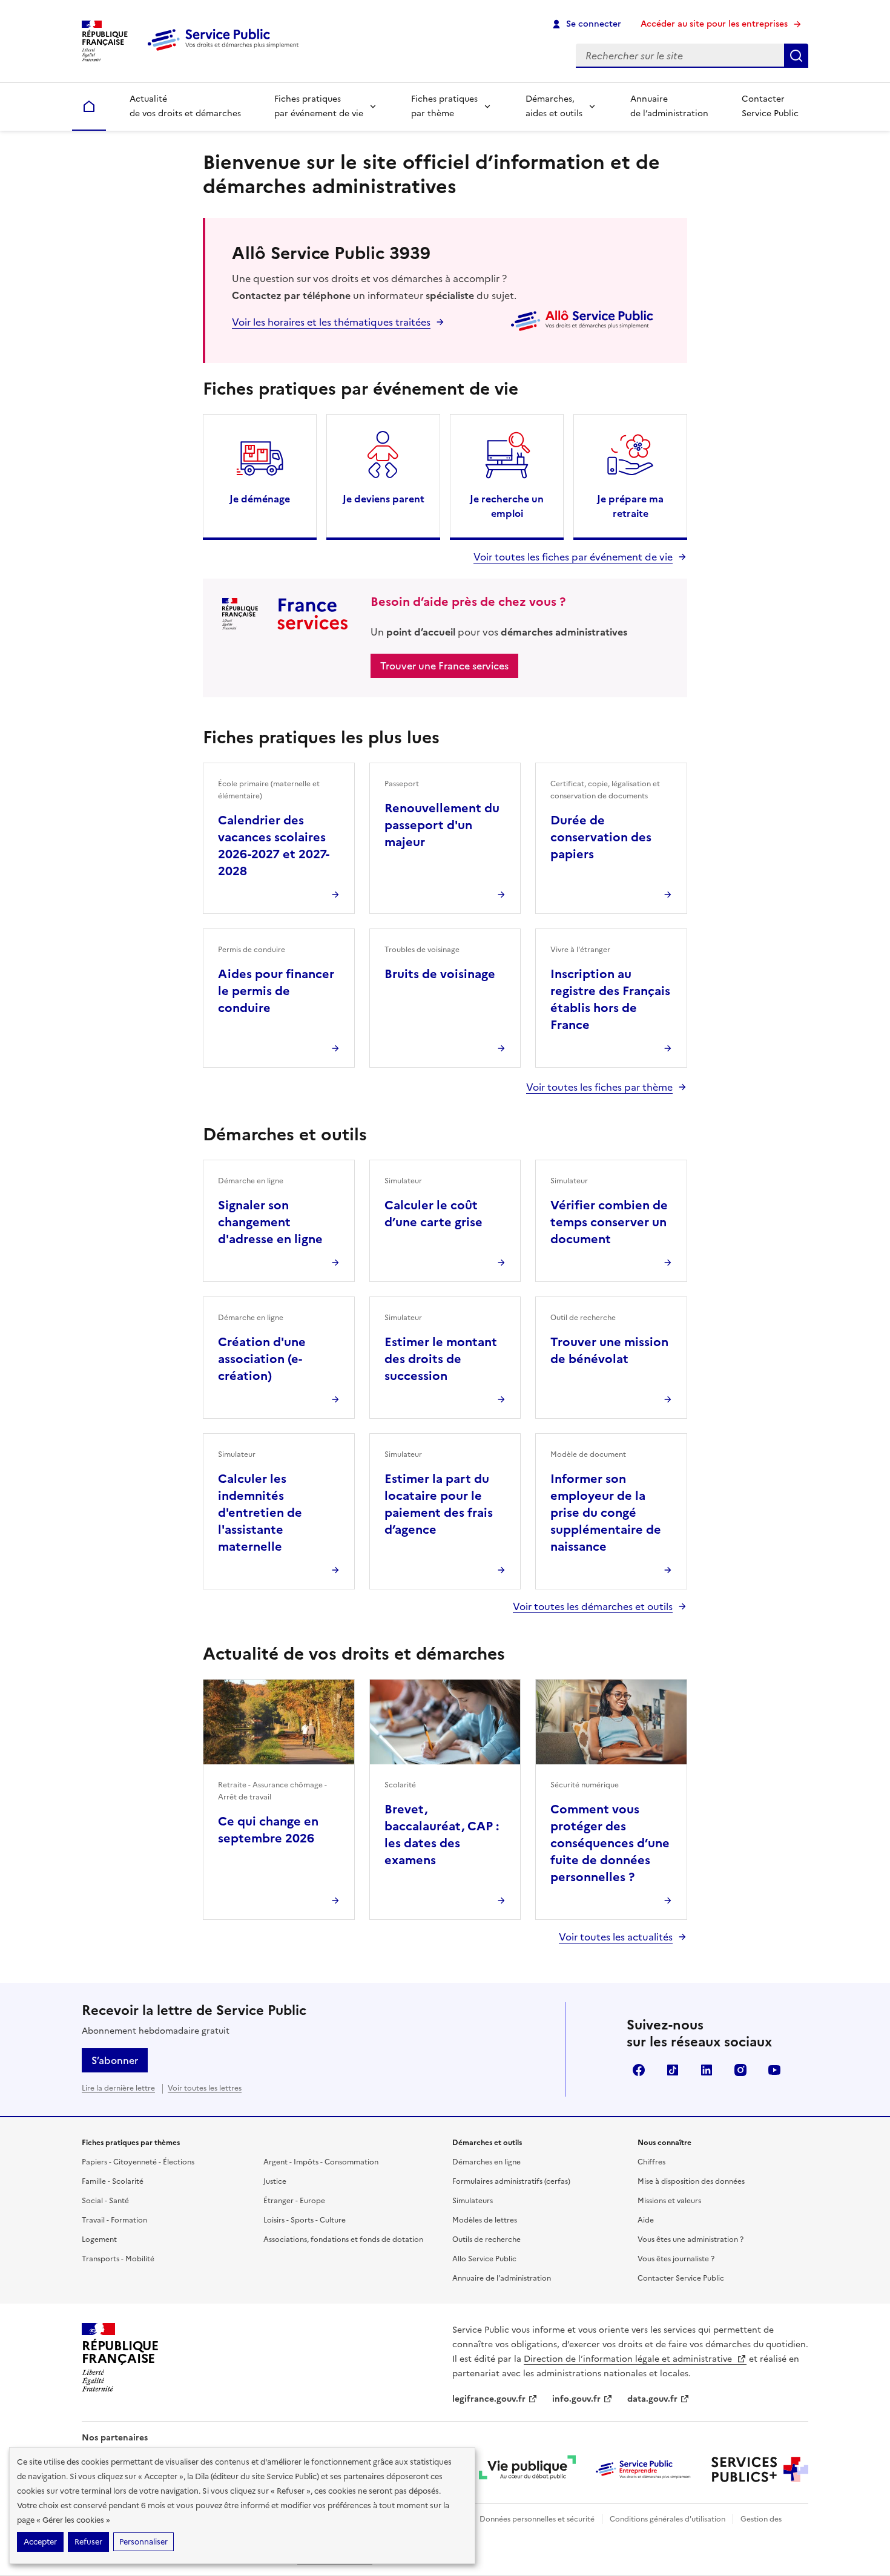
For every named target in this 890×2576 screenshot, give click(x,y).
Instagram (740, 2070)
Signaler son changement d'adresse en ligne (270, 1222)
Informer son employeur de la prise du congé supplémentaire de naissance (606, 1513)
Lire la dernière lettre (118, 2088)
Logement (99, 2239)
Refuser (88, 2542)
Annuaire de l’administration (669, 106)
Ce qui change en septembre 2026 (268, 1830)
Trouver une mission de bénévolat (609, 1350)
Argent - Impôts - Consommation (321, 2162)
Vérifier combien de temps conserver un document (609, 1222)
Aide (646, 2220)
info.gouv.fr (576, 2399)
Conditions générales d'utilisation (667, 2519)
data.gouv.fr (652, 2399)
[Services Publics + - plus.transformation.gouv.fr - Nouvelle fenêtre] (760, 2469)
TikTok (673, 2070)
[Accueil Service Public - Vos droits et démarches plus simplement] (226, 51)
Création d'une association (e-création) (262, 1359)
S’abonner (115, 2060)
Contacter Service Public (770, 106)
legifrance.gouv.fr (489, 2399)
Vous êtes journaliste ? (676, 2259)
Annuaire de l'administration (502, 2278)
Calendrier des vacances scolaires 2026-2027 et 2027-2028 (274, 846)
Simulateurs (473, 2201)
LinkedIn (707, 2070)
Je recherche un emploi (507, 506)
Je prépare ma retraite (630, 506)
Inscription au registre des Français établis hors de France (610, 999)
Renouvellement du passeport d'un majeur (442, 825)
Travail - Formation (114, 2220)
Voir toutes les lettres (205, 2088)
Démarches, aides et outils (554, 106)
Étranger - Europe (294, 2201)
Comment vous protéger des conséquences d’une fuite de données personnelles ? (610, 1843)
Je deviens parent (384, 499)
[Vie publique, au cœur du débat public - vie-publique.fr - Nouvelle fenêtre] (527, 2469)
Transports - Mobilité (118, 2259)
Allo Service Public (484, 2259)
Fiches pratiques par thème (444, 106)
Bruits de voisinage (440, 974)
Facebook (639, 2070)
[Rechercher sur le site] (796, 56)
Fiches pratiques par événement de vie (319, 106)
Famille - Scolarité (113, 2181)
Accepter (40, 2542)
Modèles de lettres (485, 2220)
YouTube (774, 2070)
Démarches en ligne (486, 2162)
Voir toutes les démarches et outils (593, 1606)
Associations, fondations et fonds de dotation (343, 2239)
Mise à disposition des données (691, 2181)
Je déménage (260, 499)
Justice (275, 2181)
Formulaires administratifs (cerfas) (511, 2181)
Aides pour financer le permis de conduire (276, 991)
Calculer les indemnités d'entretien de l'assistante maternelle (260, 1513)
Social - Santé (105, 2201)
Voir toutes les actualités (616, 1937)
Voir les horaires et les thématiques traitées (331, 322)
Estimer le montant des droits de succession (441, 1359)
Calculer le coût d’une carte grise (433, 1214)
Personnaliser (143, 2542)
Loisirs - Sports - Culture (305, 2220)
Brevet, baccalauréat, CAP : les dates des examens (442, 1835)
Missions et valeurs (669, 2201)
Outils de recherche (486, 2239)
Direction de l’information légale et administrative (629, 2359)
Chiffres (651, 2162)
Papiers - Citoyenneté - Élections (138, 2162)
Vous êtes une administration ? (691, 2239)
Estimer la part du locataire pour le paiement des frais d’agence (439, 1504)
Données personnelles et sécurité (537, 2519)
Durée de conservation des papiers (601, 837)
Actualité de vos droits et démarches (185, 106)
